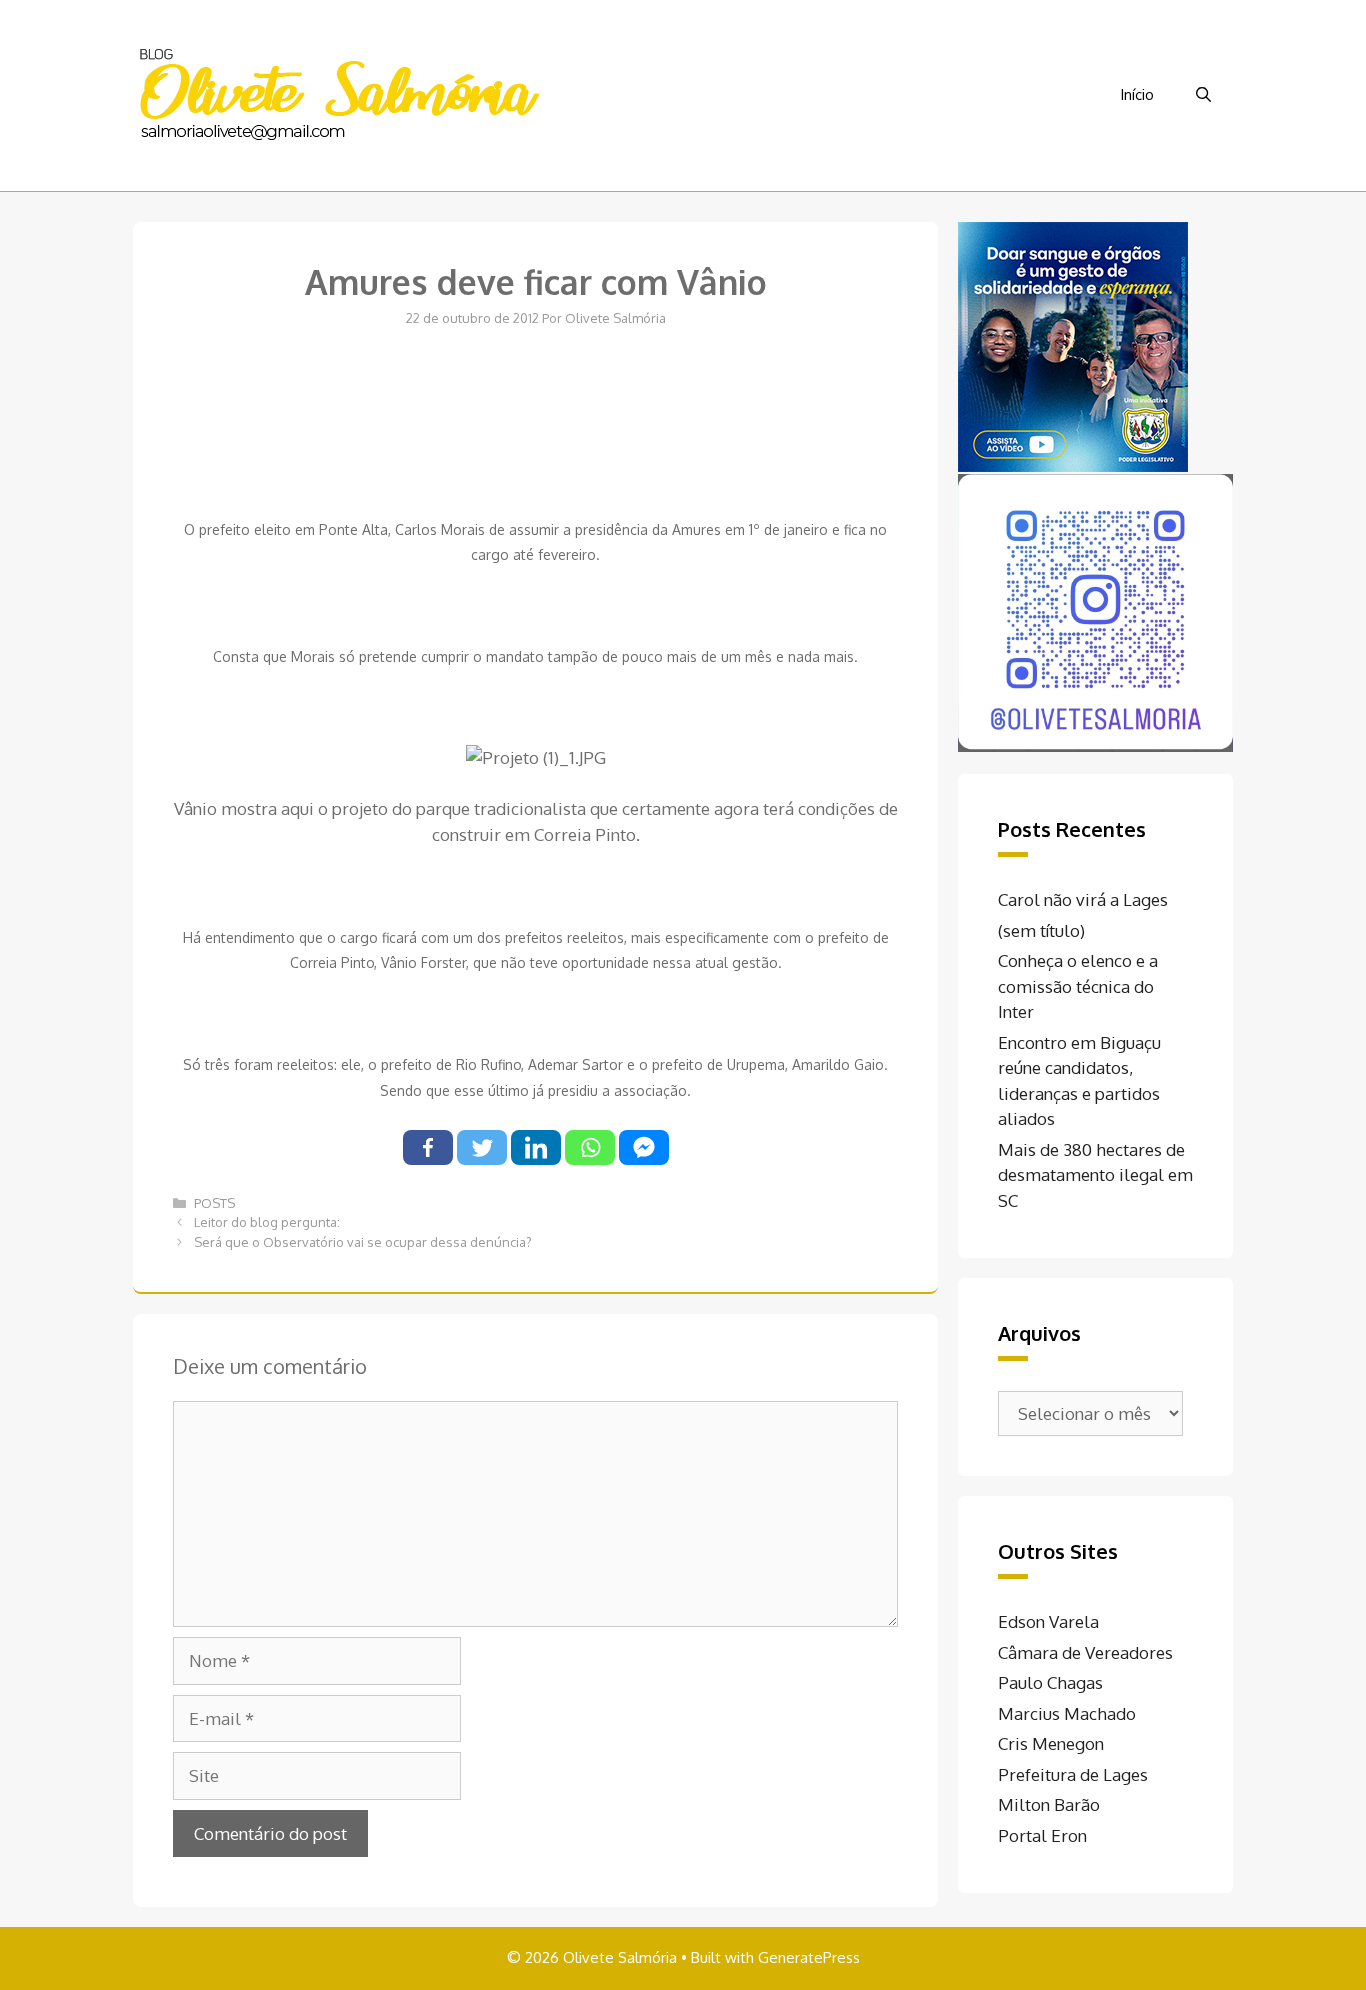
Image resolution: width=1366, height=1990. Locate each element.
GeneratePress (809, 1957)
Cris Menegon (1051, 1743)
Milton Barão (1049, 1804)
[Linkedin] (536, 1147)
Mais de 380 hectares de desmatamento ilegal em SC (1095, 1175)
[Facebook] (428, 1147)
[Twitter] (482, 1147)
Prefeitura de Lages (1073, 1774)
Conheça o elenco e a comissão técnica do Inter (1078, 986)
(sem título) (1041, 930)
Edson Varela (1048, 1621)
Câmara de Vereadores (1085, 1652)
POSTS (214, 1203)
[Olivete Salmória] (338, 93)
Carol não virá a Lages (1083, 899)
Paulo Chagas (1050, 1682)
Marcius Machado (1067, 1713)
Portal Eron (1042, 1835)
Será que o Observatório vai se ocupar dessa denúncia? (363, 1242)
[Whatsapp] (590, 1147)
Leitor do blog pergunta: (267, 1222)
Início (1137, 94)
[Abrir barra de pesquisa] (1203, 95)
